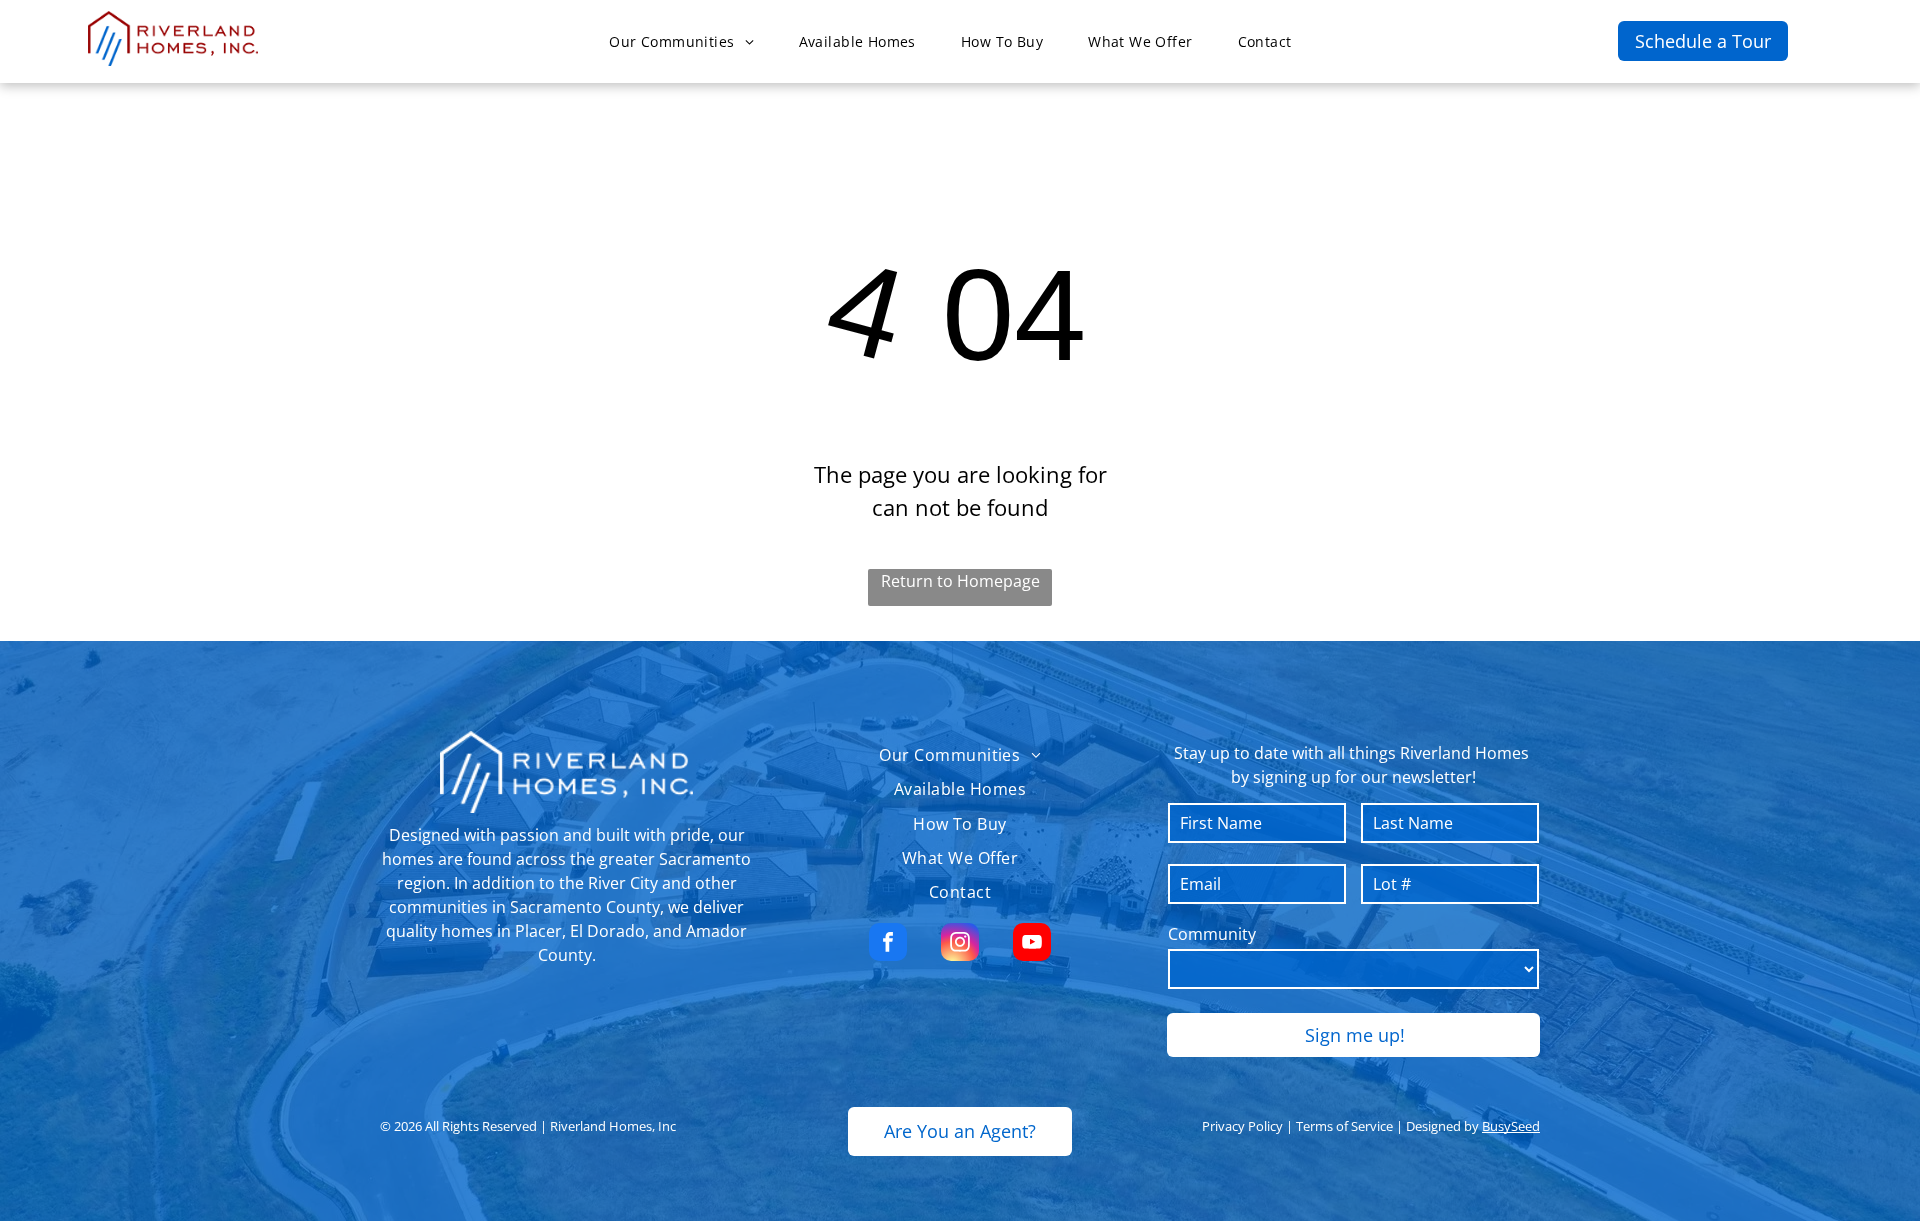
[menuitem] (688, 41)
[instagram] (960, 944)
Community (1212, 934)
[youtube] (1032, 944)
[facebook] (888, 944)
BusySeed (1511, 1126)
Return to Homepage (960, 581)
